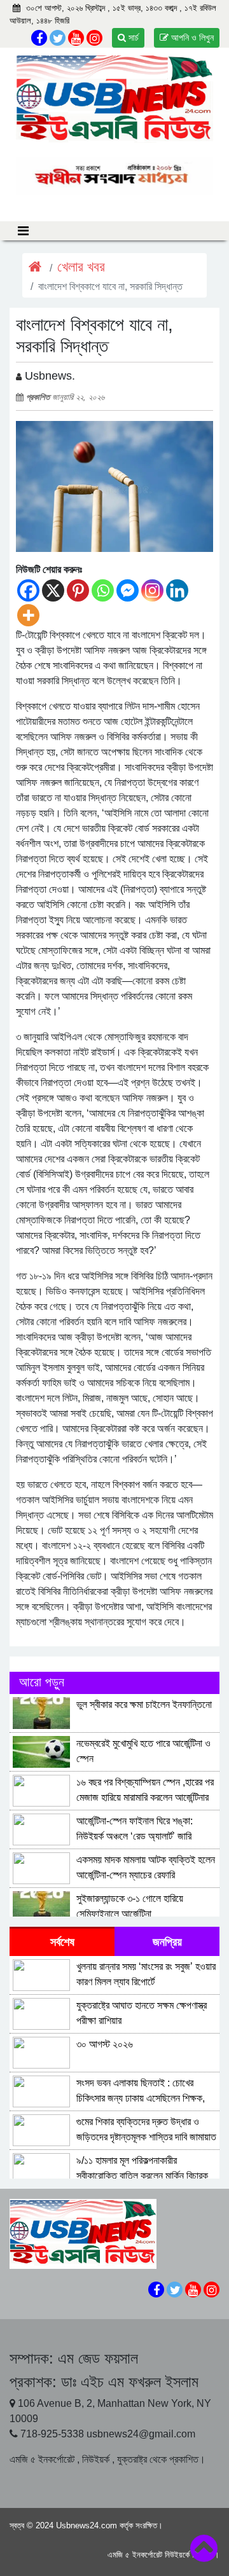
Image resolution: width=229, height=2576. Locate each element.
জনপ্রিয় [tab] (167, 1942)
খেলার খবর (81, 267)
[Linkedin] (177, 590)
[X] (53, 590)
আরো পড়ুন (42, 1682)
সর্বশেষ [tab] (62, 1942)
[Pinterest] (78, 590)
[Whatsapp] (103, 590)
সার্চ (132, 38)
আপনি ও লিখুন (191, 38)
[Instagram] (152, 590)
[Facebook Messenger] (128, 590)
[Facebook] (28, 590)
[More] (28, 615)
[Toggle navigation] (23, 231)
